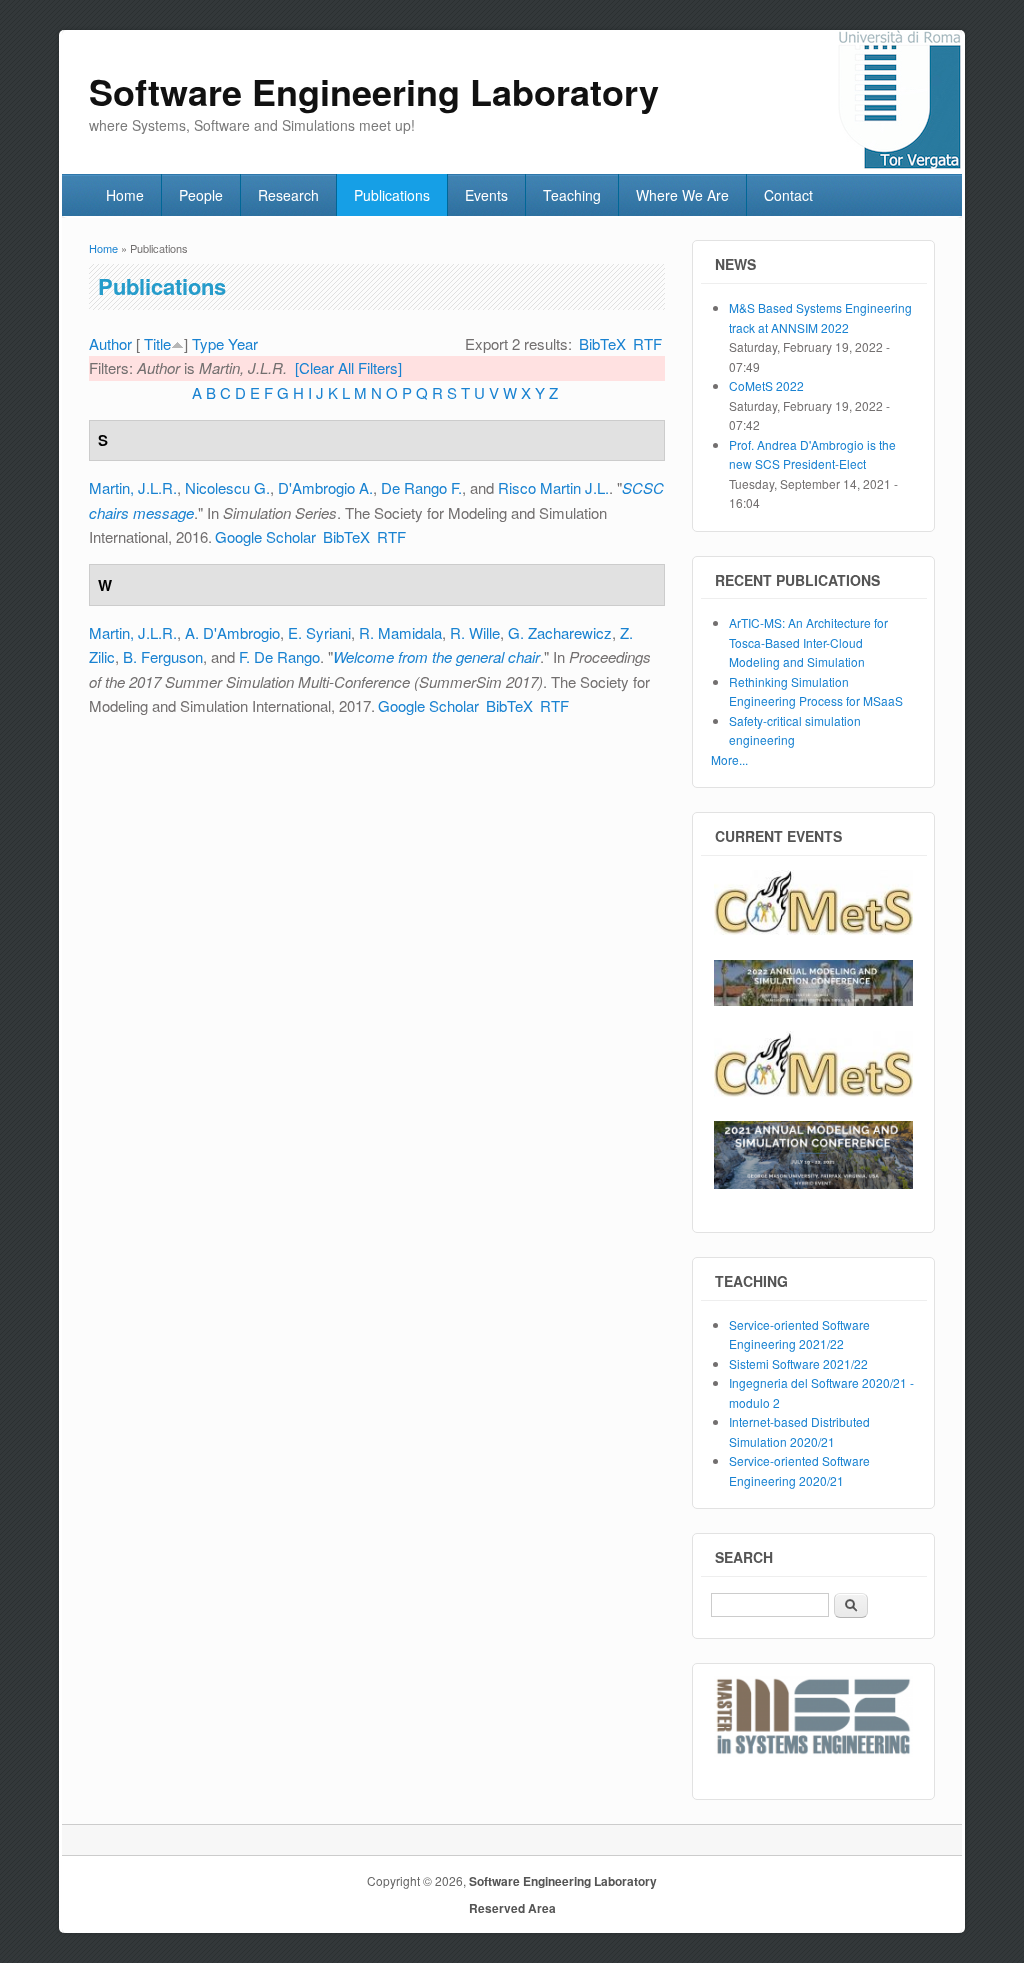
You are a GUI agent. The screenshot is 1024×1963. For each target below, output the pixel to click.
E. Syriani (319, 632)
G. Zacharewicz (560, 632)
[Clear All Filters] (348, 367)
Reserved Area (512, 1908)
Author (110, 343)
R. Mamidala (400, 632)
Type (208, 343)
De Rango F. (421, 487)
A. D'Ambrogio (232, 632)
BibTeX (602, 343)
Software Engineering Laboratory (563, 1881)
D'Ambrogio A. (325, 487)
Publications (392, 195)
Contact (788, 195)
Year (243, 343)
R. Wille (475, 632)
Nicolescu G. (227, 487)
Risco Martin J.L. (553, 487)
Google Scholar (265, 536)
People (201, 195)
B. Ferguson (163, 656)
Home (125, 195)
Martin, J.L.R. (133, 487)
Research (288, 195)
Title (157, 343)
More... (729, 759)
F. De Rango (279, 656)
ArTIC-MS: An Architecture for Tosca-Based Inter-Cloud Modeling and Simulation (808, 642)
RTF (647, 343)
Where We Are (682, 195)
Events (486, 195)
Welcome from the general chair (436, 656)
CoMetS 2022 (766, 385)
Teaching (572, 195)
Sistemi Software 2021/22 (798, 1363)
